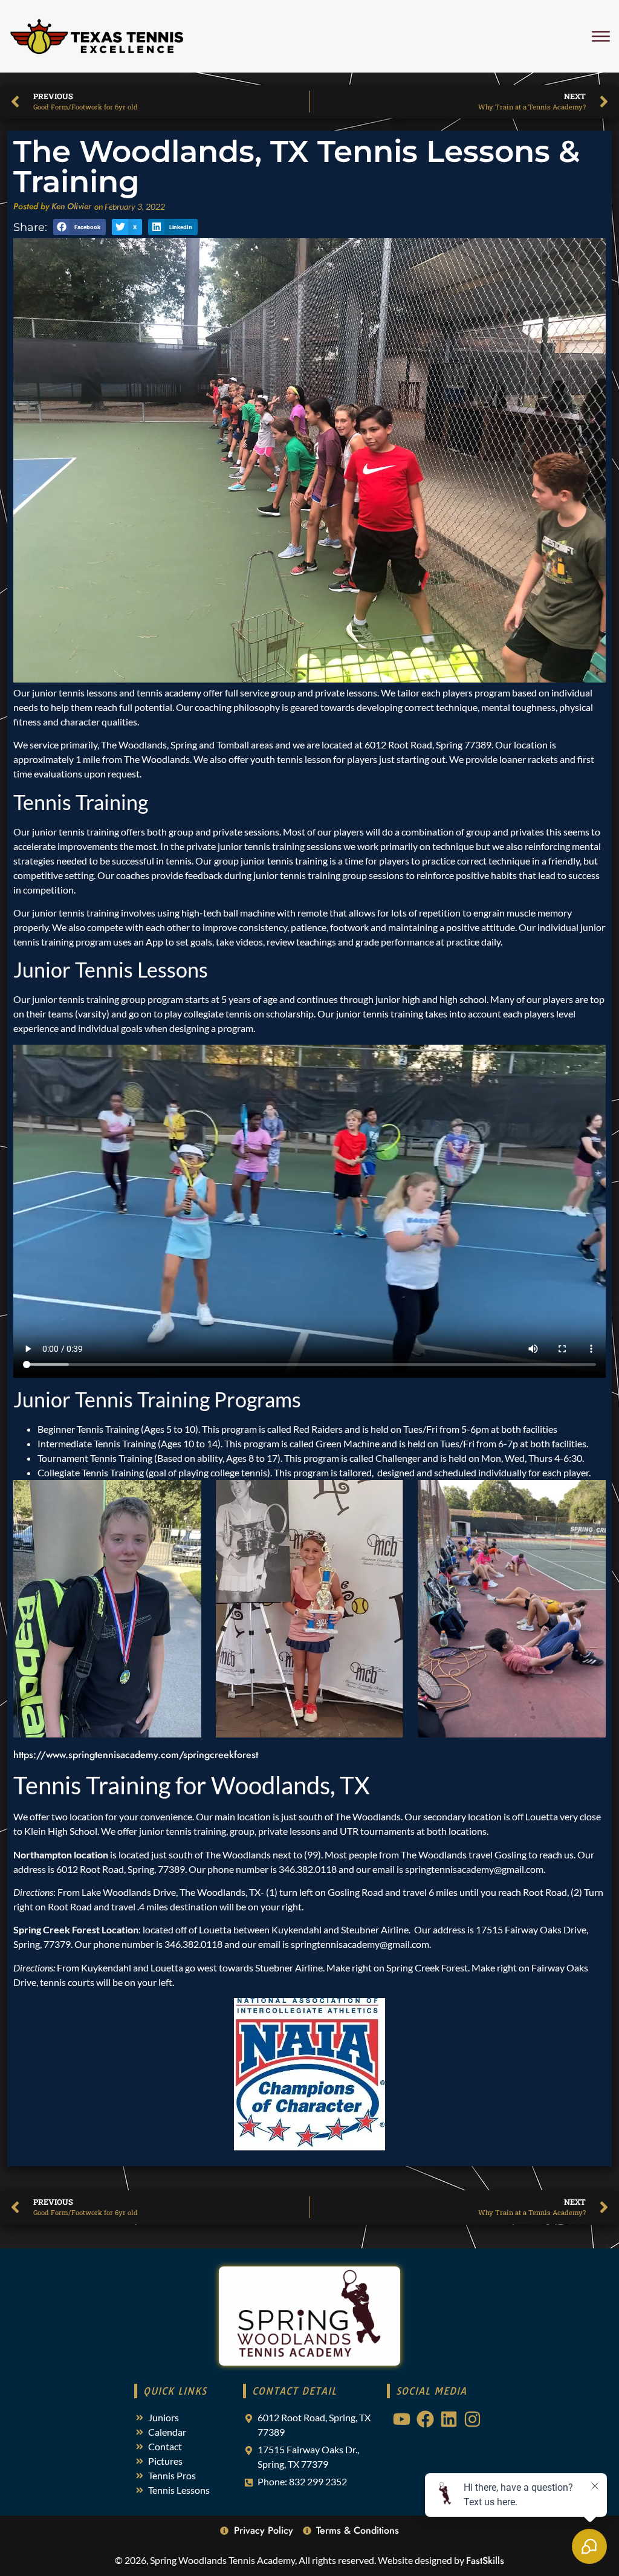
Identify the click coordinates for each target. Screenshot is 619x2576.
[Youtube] (402, 2419)
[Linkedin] (449, 2419)
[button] (79, 227)
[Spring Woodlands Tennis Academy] (97, 36)
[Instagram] (472, 2419)
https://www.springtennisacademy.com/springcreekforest (136, 1755)
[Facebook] (425, 2419)
